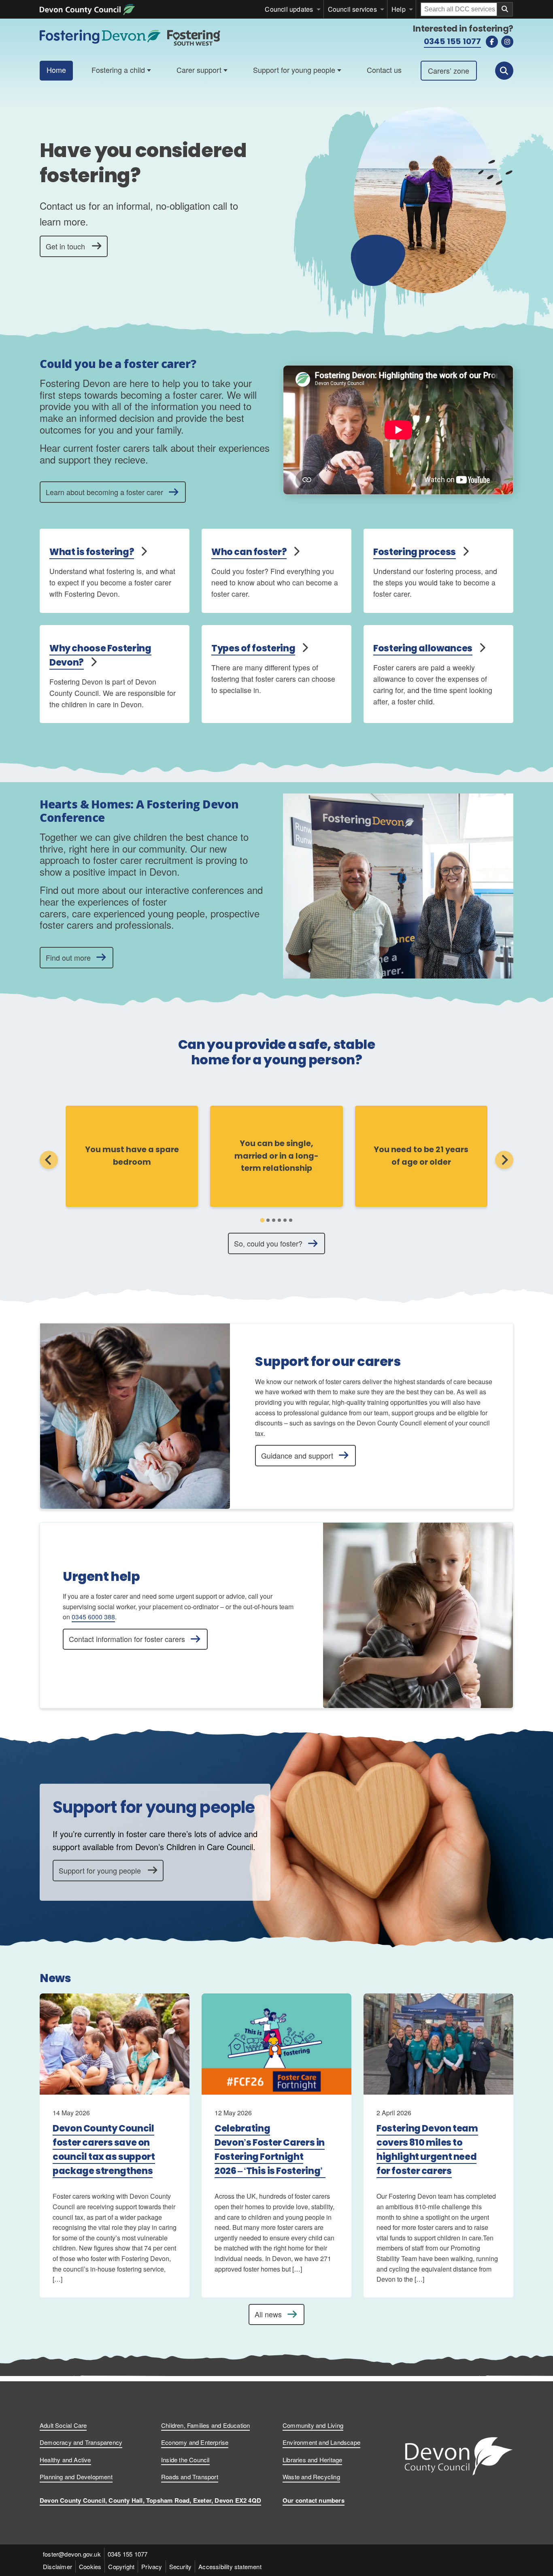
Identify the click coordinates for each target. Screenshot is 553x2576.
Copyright (121, 2566)
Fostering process (415, 552)
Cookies (90, 2566)
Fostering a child (118, 70)
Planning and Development (76, 2477)
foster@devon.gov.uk (72, 2554)
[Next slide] (504, 1160)
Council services (352, 9)
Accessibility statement (230, 2566)
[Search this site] (504, 71)
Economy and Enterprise (195, 2442)
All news (268, 2314)
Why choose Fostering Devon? (100, 655)
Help (399, 9)
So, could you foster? (268, 1243)
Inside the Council (185, 2460)
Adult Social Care (63, 2425)
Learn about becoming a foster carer (104, 492)
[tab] (262, 1220)
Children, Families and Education (205, 2425)
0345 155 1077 (452, 41)
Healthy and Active (65, 2460)
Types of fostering (253, 648)
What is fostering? (92, 552)
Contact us (384, 70)
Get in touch (65, 246)
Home (56, 70)
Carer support (199, 70)
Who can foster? (249, 552)
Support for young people (294, 70)
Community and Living (313, 2425)
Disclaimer (57, 2566)
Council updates (289, 9)
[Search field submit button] (505, 9)
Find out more (68, 957)
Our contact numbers (314, 2500)
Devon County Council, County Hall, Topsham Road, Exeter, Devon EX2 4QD (150, 2500)
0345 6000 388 (93, 1617)
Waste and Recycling (311, 2477)
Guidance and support (297, 1455)
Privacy (152, 2566)
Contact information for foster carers (127, 1639)
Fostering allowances (423, 648)
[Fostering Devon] (131, 34)
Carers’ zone (449, 70)
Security (181, 2566)
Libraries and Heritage (312, 2460)
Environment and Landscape (321, 2442)
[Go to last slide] (49, 1160)
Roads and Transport (190, 2477)
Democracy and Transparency (81, 2442)
